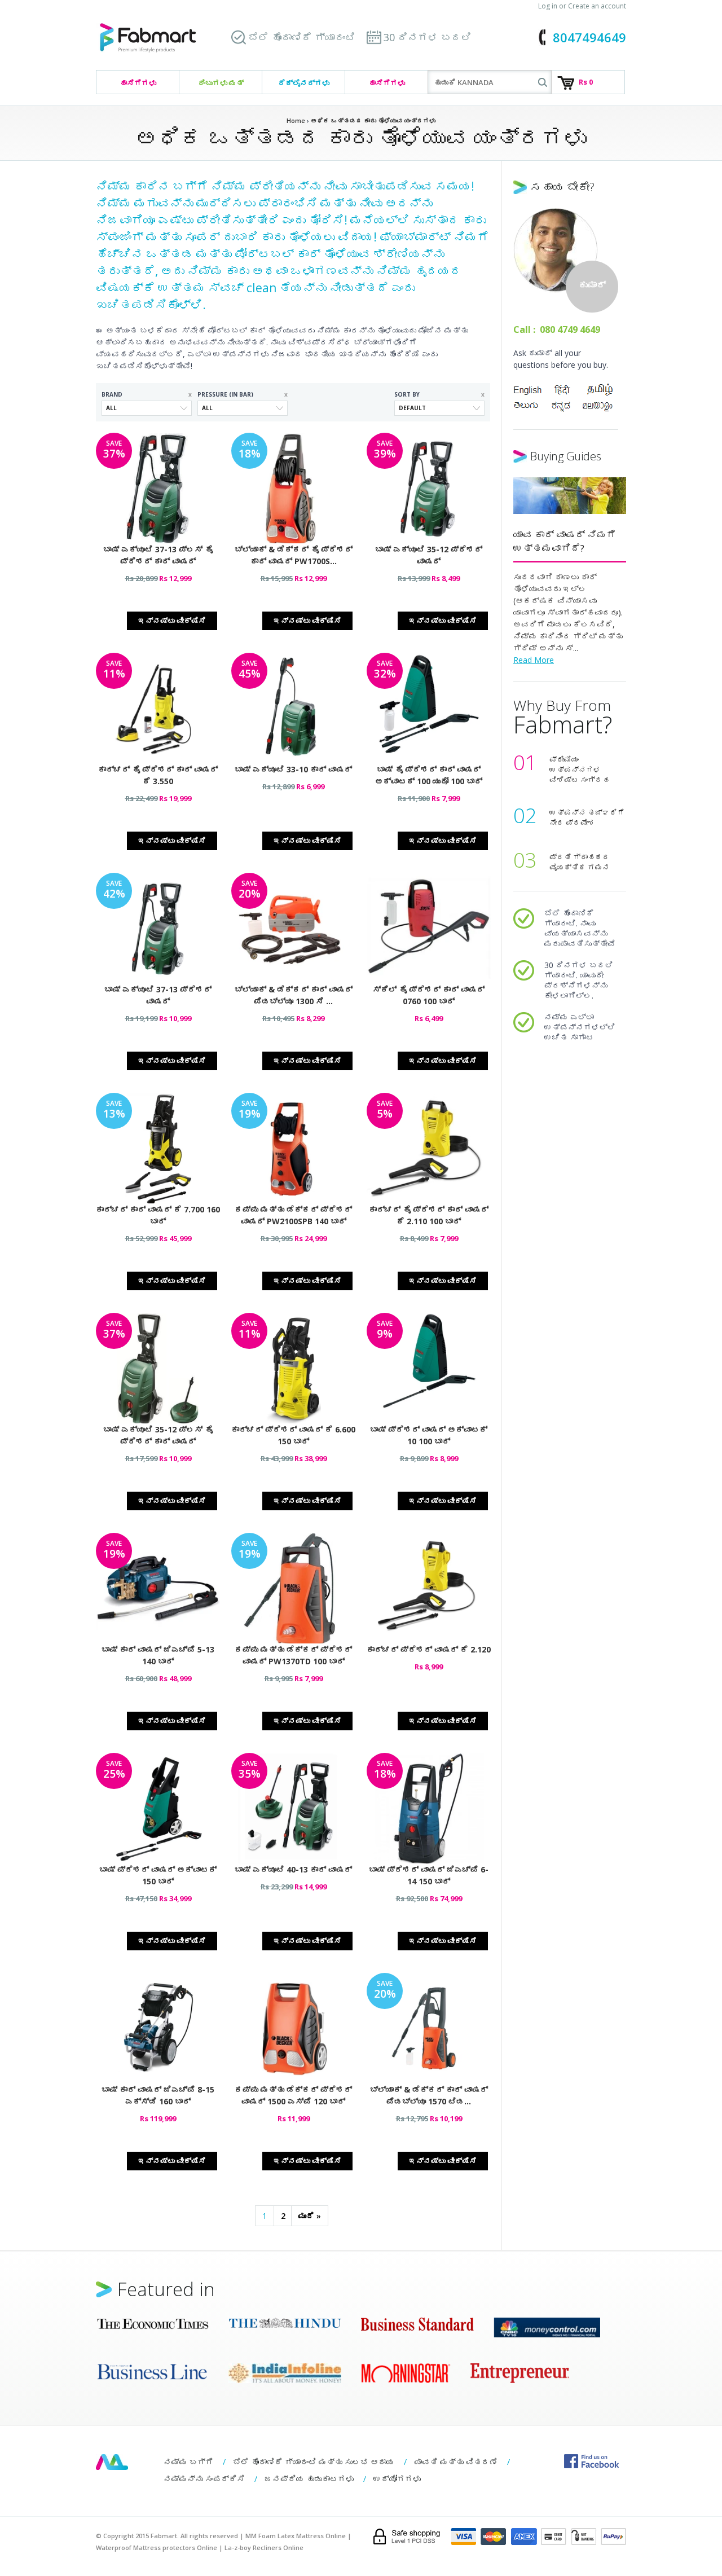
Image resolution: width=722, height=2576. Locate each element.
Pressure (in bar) (243, 394)
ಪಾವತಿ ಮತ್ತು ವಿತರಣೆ (456, 2462)
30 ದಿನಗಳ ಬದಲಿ (428, 37)
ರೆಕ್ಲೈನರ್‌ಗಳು (304, 83)
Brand (147, 394)
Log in (548, 6)
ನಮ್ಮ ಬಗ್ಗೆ (188, 2462)
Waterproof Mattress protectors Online (157, 2548)
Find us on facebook (591, 2461)
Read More (534, 660)
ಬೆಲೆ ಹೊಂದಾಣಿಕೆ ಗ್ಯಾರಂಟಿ (302, 37)
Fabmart (112, 2462)
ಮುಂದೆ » (310, 2216)
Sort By (439, 394)
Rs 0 (586, 82)
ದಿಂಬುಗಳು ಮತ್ (221, 83)
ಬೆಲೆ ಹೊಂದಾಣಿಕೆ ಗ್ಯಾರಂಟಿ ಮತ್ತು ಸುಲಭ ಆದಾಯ (314, 2462)
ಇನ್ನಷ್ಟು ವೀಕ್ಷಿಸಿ (172, 621)
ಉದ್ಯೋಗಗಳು (397, 2479)
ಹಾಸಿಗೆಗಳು (138, 83)
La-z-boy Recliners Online (264, 2548)
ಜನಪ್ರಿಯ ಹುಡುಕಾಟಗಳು (309, 2479)
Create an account (597, 6)
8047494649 (589, 37)
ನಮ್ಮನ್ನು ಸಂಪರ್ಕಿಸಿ (204, 2479)
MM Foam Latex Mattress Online (296, 2536)
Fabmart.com (148, 38)
